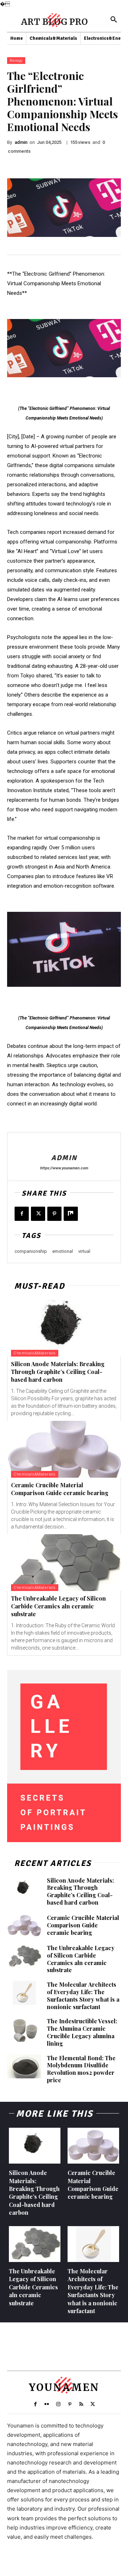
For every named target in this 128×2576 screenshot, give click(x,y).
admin (21, 142)
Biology (16, 61)
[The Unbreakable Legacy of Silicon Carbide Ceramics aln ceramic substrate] (64, 1563)
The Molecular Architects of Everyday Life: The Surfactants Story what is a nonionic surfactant (83, 1995)
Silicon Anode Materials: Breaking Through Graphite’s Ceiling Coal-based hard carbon (58, 1372)
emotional (63, 1251)
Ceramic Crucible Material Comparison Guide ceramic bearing (60, 1489)
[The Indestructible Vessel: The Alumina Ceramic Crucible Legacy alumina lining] (24, 2030)
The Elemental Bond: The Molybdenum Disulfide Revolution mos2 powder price (81, 2069)
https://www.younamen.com (64, 1168)
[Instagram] (58, 2404)
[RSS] (81, 2404)
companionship (31, 1251)
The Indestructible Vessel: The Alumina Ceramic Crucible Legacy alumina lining (82, 2032)
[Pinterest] (54, 1214)
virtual (84, 1251)
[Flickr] (47, 2404)
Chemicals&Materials (35, 1353)
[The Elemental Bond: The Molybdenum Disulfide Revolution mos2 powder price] (24, 2066)
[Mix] (71, 1214)
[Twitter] (38, 1214)
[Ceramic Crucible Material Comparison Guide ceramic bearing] (64, 1449)
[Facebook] (22, 1214)
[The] (64, 348)
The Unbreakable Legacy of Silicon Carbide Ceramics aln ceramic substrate (58, 1606)
